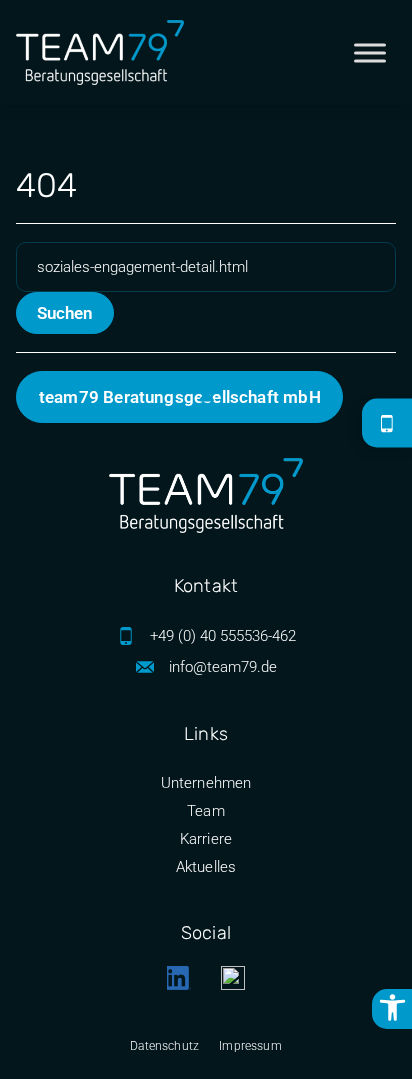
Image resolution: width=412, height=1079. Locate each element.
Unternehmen (206, 783)
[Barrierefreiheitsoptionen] (392, 1009)
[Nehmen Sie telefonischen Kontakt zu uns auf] (387, 424)
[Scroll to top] (206, 398)
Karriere (206, 839)
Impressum (250, 1046)
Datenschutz (164, 1046)
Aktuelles (206, 867)
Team (206, 811)
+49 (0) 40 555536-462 (223, 636)
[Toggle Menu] (370, 53)
